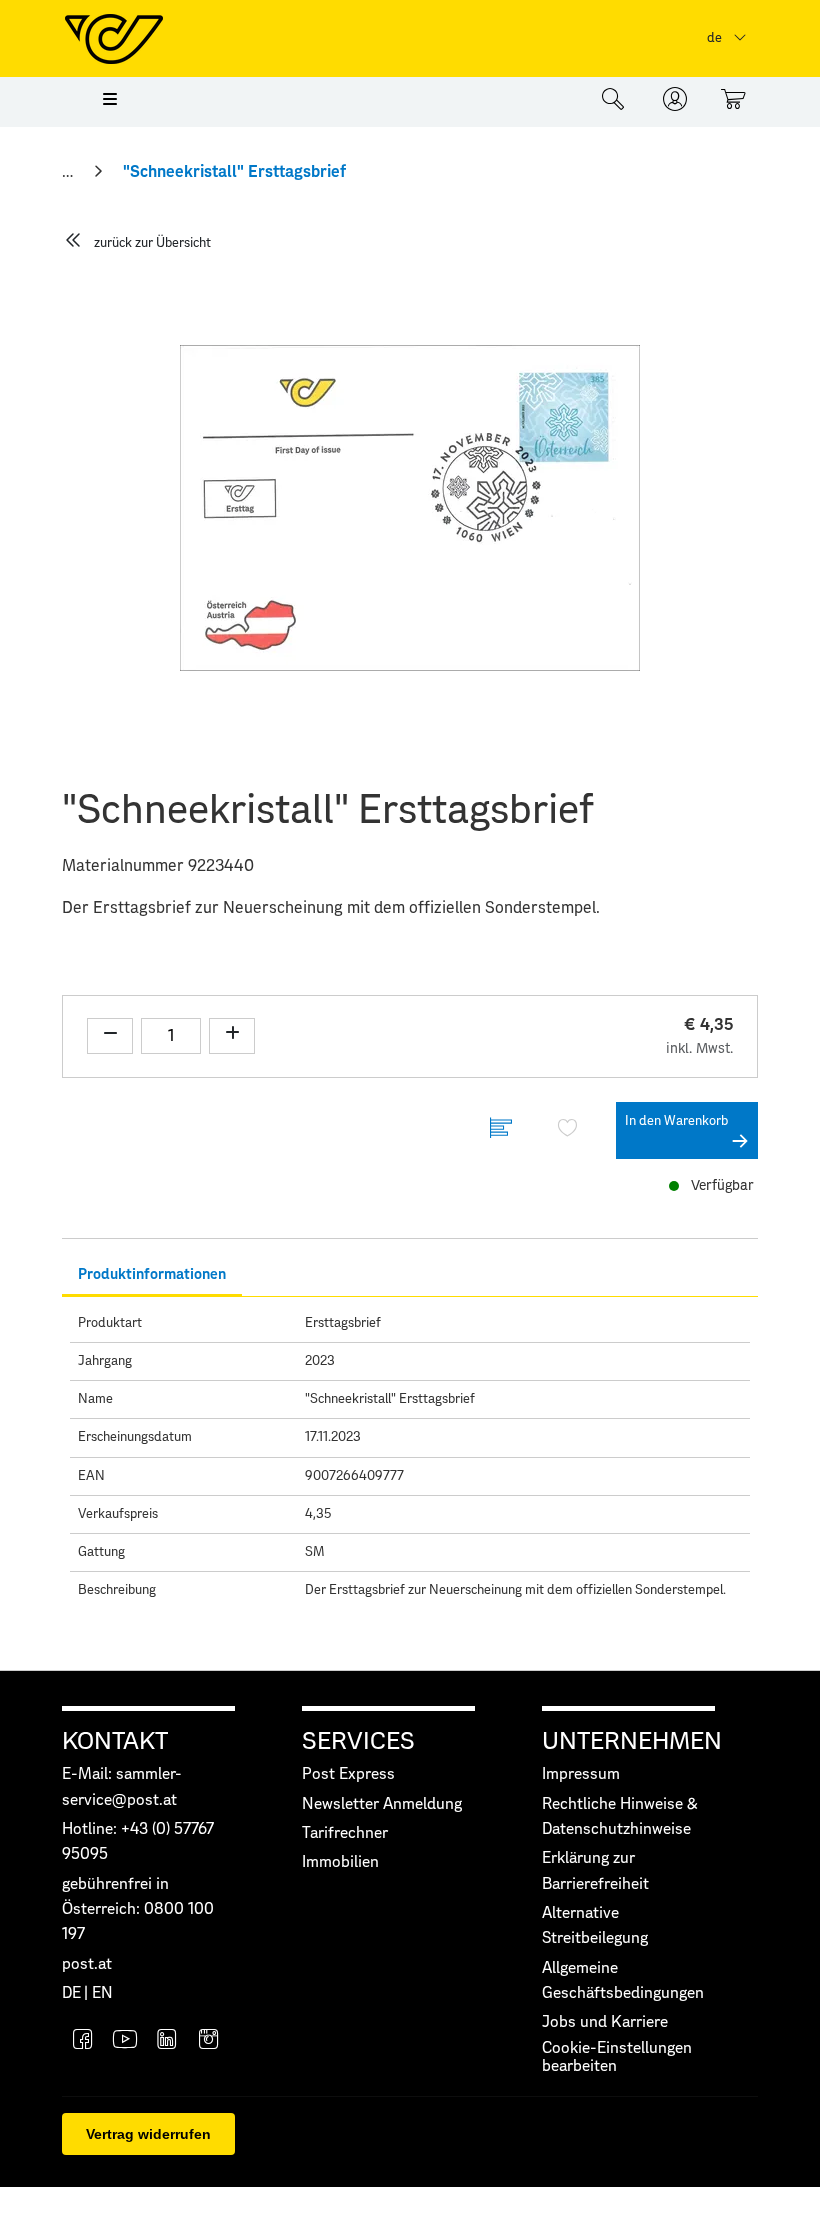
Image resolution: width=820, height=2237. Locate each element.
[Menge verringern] (110, 1036)
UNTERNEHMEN (632, 1742)
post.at (87, 1964)
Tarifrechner (345, 1833)
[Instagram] (209, 2041)
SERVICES (358, 1742)
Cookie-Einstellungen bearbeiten (617, 2057)
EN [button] (102, 1993)
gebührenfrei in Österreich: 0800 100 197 (138, 1910)
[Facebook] (83, 2041)
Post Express (348, 1774)
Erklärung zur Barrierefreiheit (595, 1871)
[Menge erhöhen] (232, 1036)
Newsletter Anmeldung (382, 1804)
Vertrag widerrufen (148, 2134)
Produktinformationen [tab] (152, 1274)
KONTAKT (115, 1742)
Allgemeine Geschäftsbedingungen (623, 1981)
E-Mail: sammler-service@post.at (122, 1787)
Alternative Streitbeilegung (595, 1926)
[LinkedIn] (167, 2041)
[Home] (69, 172)
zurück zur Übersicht (152, 243)
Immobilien (340, 1862)
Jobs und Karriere (605, 2022)
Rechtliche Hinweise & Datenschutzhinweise (620, 1817)
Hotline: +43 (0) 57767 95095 (138, 1842)
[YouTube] (125, 2041)
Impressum (581, 1774)
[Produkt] (501, 1130)
